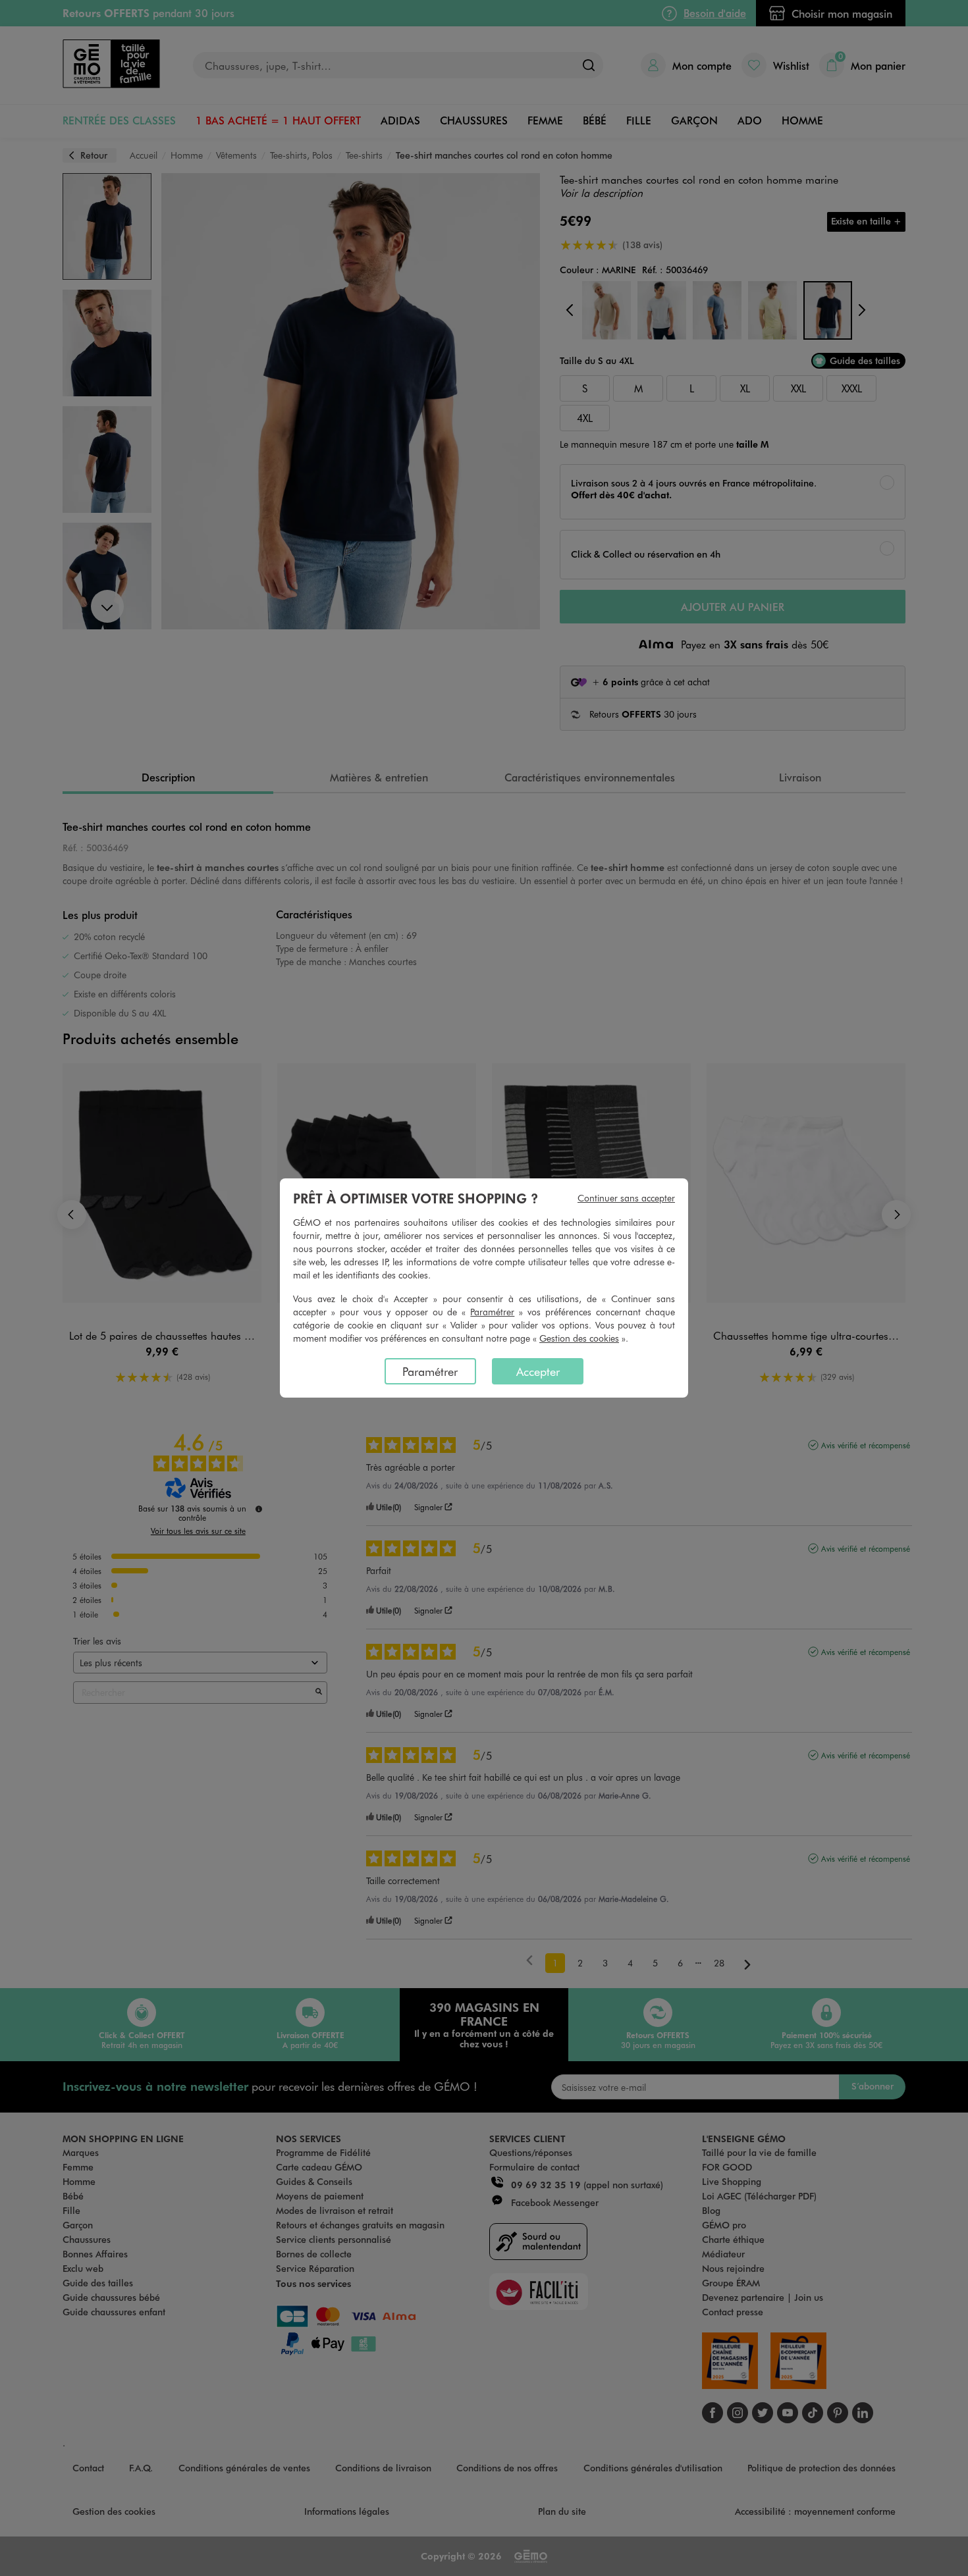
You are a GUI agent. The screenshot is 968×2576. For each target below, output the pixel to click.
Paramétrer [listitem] (430, 1371)
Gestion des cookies (579, 1338)
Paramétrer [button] (492, 1312)
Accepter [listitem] (538, 1371)
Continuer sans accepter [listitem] (626, 1198)
